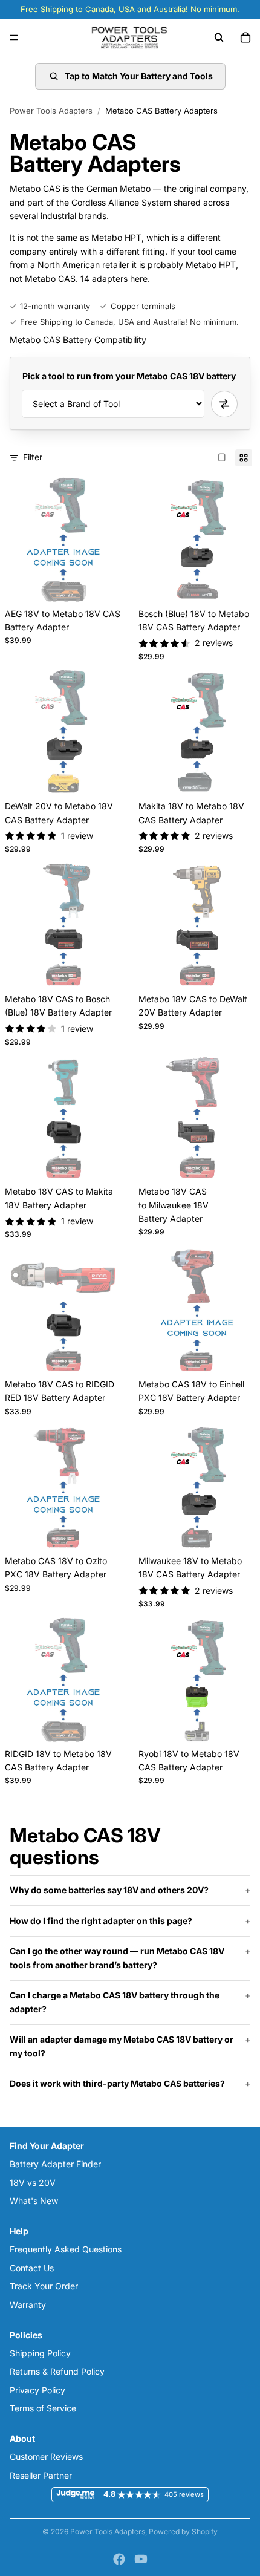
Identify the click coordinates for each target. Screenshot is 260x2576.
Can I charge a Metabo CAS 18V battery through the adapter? (115, 2002)
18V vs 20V (33, 2183)
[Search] (219, 37)
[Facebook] (119, 2559)
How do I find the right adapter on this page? (101, 1921)
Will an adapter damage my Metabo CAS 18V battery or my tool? (122, 2046)
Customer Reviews (46, 2457)
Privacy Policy (37, 2390)
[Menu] (14, 37)
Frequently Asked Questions (66, 2250)
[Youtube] (141, 2559)
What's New (34, 2201)
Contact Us (32, 2268)
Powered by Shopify (183, 2532)
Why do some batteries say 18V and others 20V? (109, 1890)
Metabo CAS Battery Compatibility (78, 340)
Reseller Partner (41, 2475)
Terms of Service (43, 2408)
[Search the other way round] (224, 404)
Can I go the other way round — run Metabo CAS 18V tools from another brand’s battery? (117, 1958)
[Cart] (245, 37)
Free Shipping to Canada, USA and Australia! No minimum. (129, 322)
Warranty (28, 2305)
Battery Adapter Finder (55, 2164)
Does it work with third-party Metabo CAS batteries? (117, 2083)
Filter (33, 457)
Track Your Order (44, 2287)
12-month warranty (55, 306)
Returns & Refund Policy (57, 2372)
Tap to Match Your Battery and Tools (139, 76)
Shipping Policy (40, 2353)
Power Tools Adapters (51, 111)
